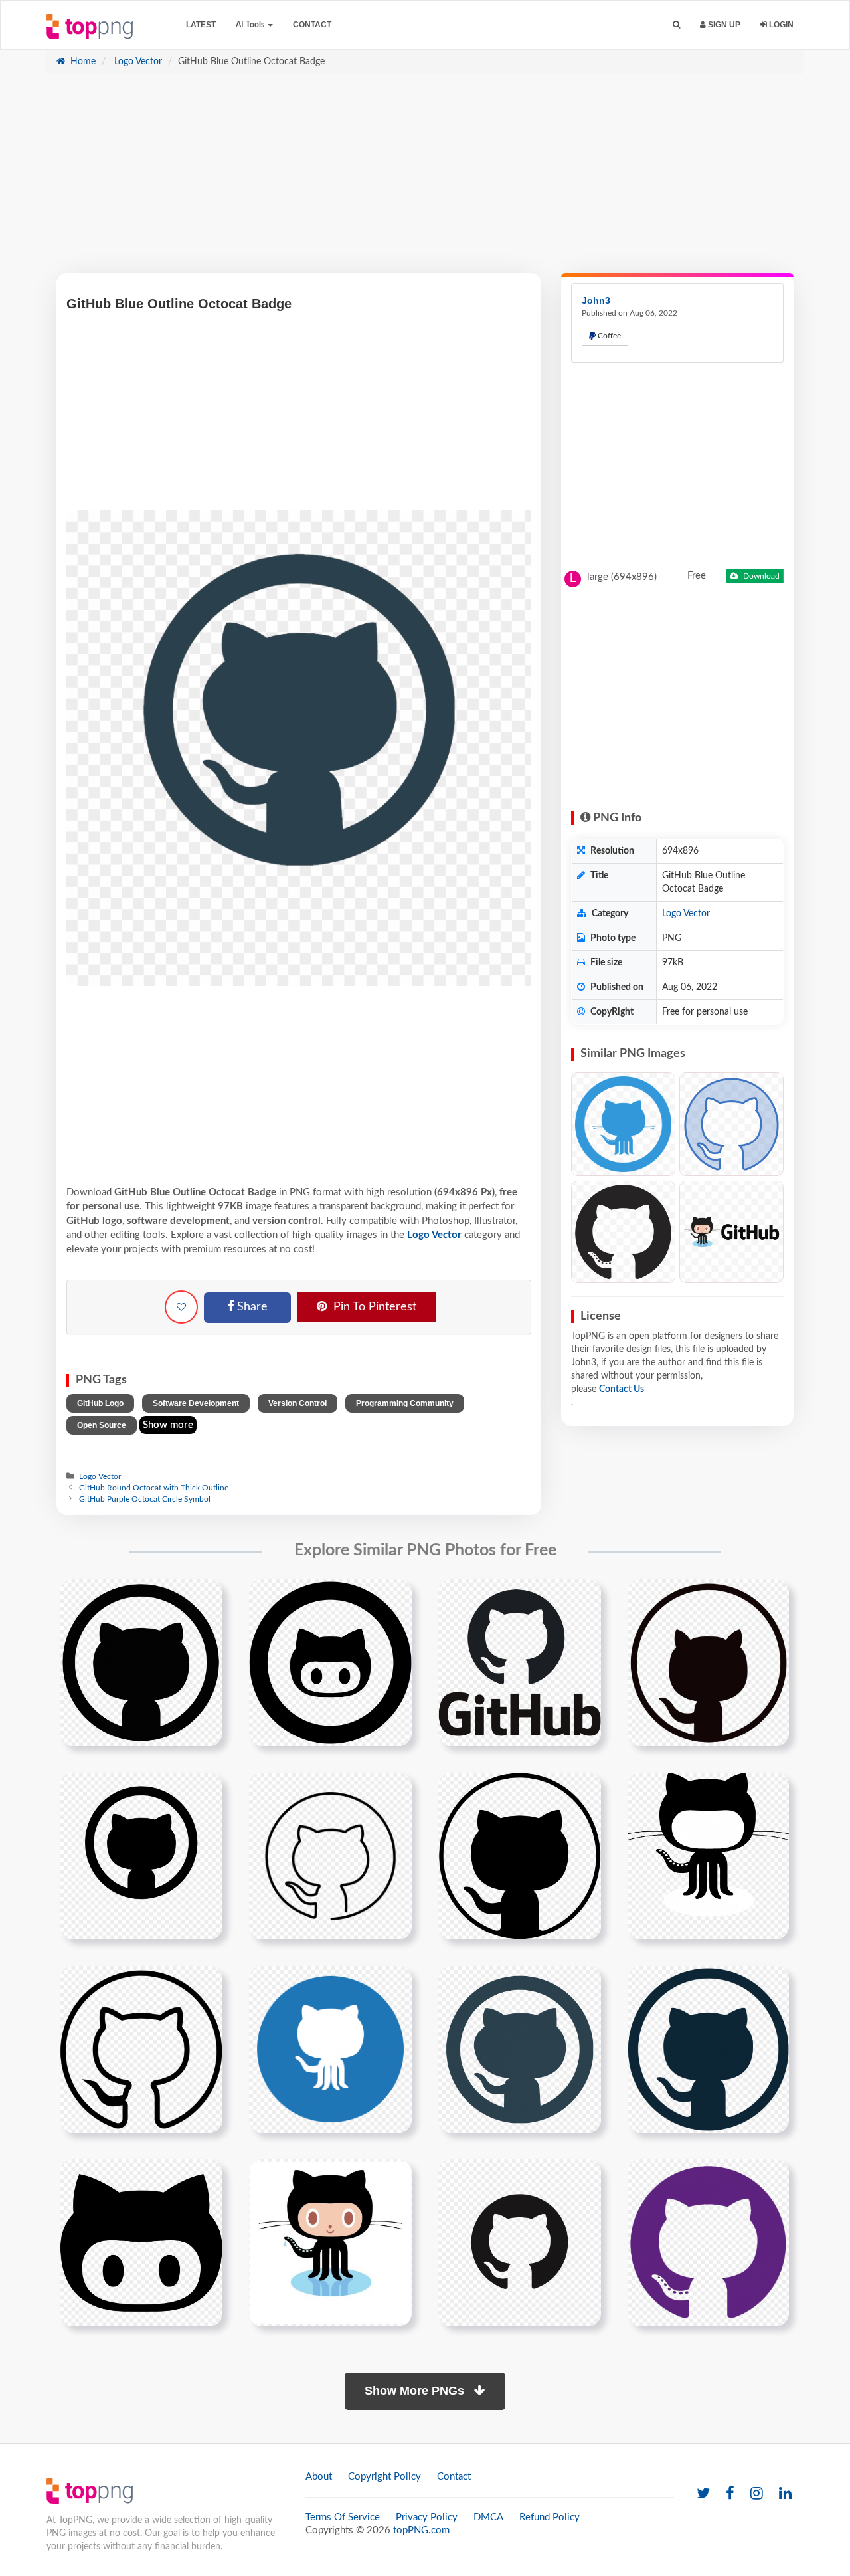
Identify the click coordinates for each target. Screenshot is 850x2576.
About (319, 2477)
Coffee (608, 336)
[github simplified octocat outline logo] (708, 1856)
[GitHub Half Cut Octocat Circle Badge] (623, 1232)
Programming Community (405, 1403)
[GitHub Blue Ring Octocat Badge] (623, 1125)
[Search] (676, 25)
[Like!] (181, 1307)
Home (82, 62)
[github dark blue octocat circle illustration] (520, 2049)
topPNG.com (421, 2530)
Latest (201, 25)
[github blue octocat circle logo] (330, 2049)
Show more (168, 1425)
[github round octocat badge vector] (330, 1662)
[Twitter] (703, 2494)
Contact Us (622, 1389)
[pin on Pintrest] (205, 1597)
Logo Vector (137, 62)
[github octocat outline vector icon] (330, 1856)
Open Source (102, 1425)
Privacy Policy (427, 2517)
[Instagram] (757, 2494)
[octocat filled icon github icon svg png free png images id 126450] (141, 2242)
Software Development (196, 1403)
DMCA (488, 2517)
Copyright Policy (384, 2477)
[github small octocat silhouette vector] (520, 2242)
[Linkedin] (785, 2494)
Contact (312, 25)
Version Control (297, 1403)
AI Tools (251, 25)
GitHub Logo (100, 1403)
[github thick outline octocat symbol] (141, 1856)
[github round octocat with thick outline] (708, 1662)
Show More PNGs (416, 2391)
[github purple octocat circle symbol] (708, 2242)
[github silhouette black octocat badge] (141, 1662)
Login (780, 25)
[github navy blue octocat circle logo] (708, 2049)
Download (760, 576)
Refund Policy (550, 2517)
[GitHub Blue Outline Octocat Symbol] (731, 1125)
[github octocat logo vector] (330, 2242)
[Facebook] (730, 2494)
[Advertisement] (425, 180)
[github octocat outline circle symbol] (141, 2049)
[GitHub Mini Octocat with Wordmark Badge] (731, 1232)
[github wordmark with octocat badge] (520, 1662)
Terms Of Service (343, 2517)
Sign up (723, 25)
